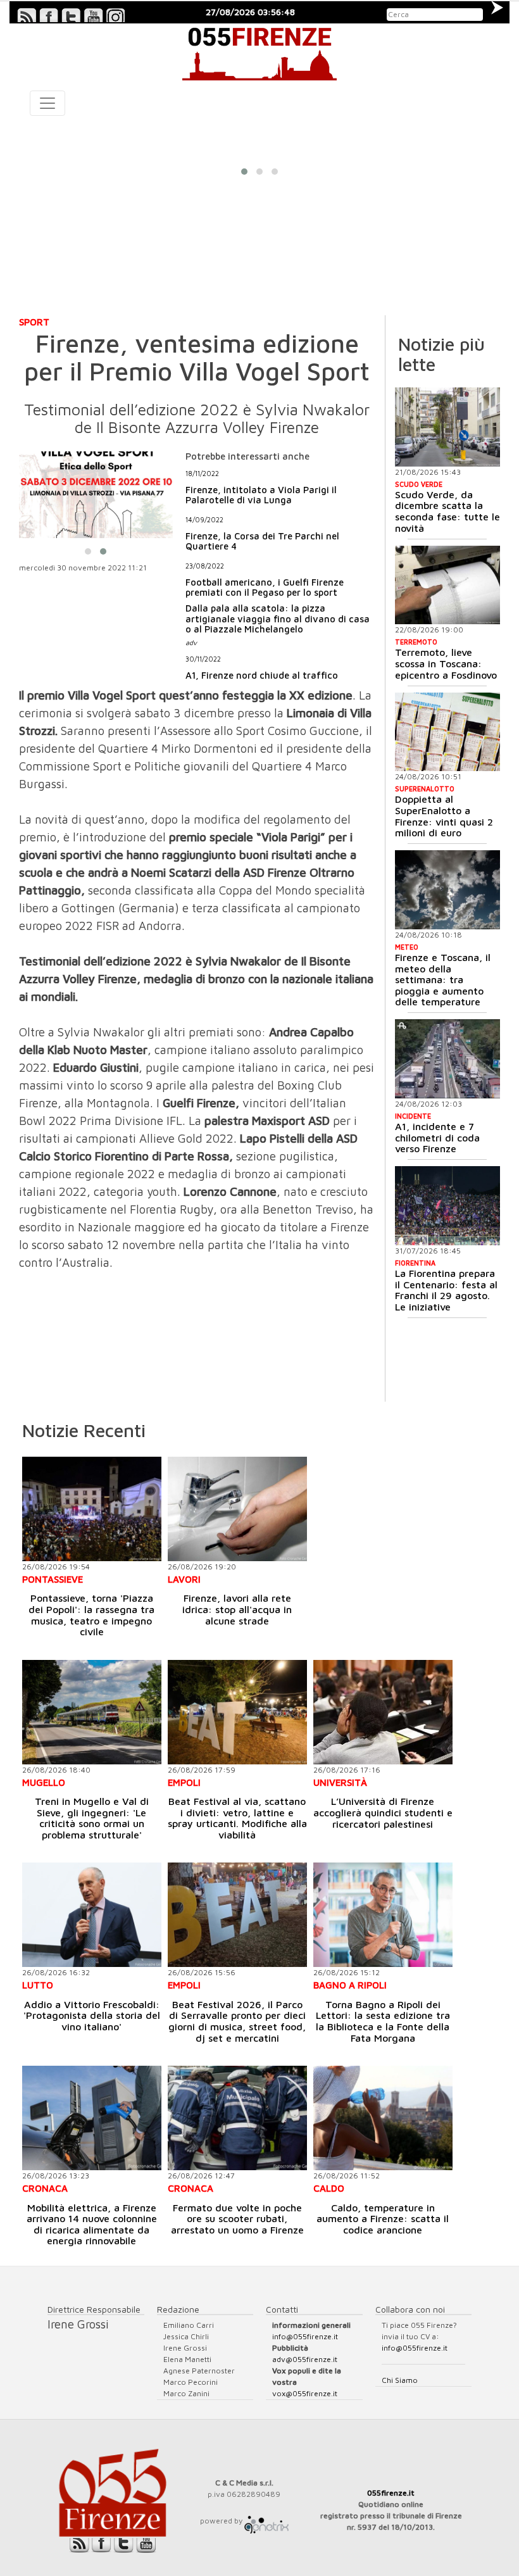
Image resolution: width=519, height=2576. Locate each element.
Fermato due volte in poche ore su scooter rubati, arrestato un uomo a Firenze (237, 2219)
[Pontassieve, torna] (92, 1509)
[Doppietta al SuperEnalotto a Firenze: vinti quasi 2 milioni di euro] (448, 732)
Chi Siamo (400, 2380)
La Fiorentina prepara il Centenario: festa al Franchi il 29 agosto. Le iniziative (446, 1290)
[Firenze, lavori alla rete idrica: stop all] (237, 1509)
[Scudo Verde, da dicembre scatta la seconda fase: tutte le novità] (448, 427)
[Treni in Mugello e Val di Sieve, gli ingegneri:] (92, 1712)
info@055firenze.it (305, 2336)
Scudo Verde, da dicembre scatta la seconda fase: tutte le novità (447, 511)
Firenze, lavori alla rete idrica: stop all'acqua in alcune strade (237, 1609)
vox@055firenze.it (305, 2393)
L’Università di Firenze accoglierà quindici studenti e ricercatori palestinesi (383, 1812)
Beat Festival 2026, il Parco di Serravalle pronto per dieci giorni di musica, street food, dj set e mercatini (237, 2021)
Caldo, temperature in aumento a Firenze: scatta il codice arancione (383, 2219)
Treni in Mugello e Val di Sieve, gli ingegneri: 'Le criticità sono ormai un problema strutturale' (92, 1818)
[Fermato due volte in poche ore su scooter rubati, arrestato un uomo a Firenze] (237, 2118)
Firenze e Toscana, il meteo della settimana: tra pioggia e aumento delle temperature (443, 979)
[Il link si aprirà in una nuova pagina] (266, 2521)
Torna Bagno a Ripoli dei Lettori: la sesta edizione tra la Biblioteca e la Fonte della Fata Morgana (383, 2021)
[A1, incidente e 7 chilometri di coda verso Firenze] (447, 1059)
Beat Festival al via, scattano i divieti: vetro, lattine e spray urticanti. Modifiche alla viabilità (237, 1818)
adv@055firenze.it (305, 2359)
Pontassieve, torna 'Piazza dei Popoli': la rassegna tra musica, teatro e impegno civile (91, 1615)
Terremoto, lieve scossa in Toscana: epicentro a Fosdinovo (446, 663)
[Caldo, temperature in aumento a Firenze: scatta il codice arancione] (383, 2118)
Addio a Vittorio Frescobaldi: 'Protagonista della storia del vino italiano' (92, 2015)
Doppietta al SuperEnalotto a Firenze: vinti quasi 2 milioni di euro (444, 816)
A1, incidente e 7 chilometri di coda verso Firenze (437, 1137)
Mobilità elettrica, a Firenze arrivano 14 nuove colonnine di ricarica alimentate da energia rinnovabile (92, 2224)
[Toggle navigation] (47, 103)
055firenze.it (391, 2493)
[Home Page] (259, 52)
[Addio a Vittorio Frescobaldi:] (92, 1915)
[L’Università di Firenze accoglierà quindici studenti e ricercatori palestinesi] (383, 1712)
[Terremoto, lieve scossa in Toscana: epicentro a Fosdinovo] (448, 585)
